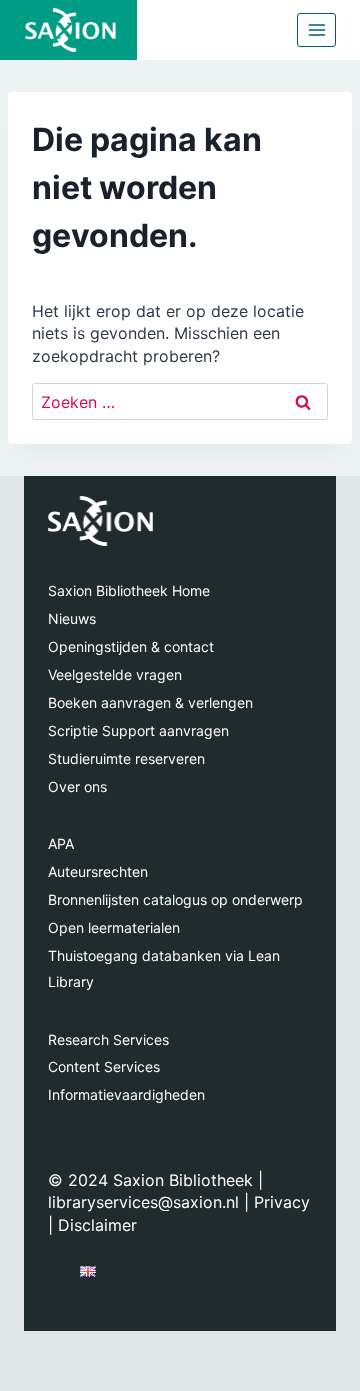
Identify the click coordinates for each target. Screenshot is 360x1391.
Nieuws (72, 618)
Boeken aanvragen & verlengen (150, 702)
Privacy (282, 1202)
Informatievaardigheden (126, 1094)
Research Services (108, 1039)
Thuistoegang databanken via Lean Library (164, 968)
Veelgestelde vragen (115, 674)
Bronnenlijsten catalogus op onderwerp (175, 899)
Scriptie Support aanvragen (138, 730)
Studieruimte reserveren (126, 758)
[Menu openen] (316, 29)
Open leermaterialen (114, 927)
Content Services (104, 1066)
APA (61, 843)
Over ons (77, 786)
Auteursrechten (98, 871)
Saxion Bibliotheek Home (129, 590)
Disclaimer (97, 1225)
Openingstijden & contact (131, 646)
